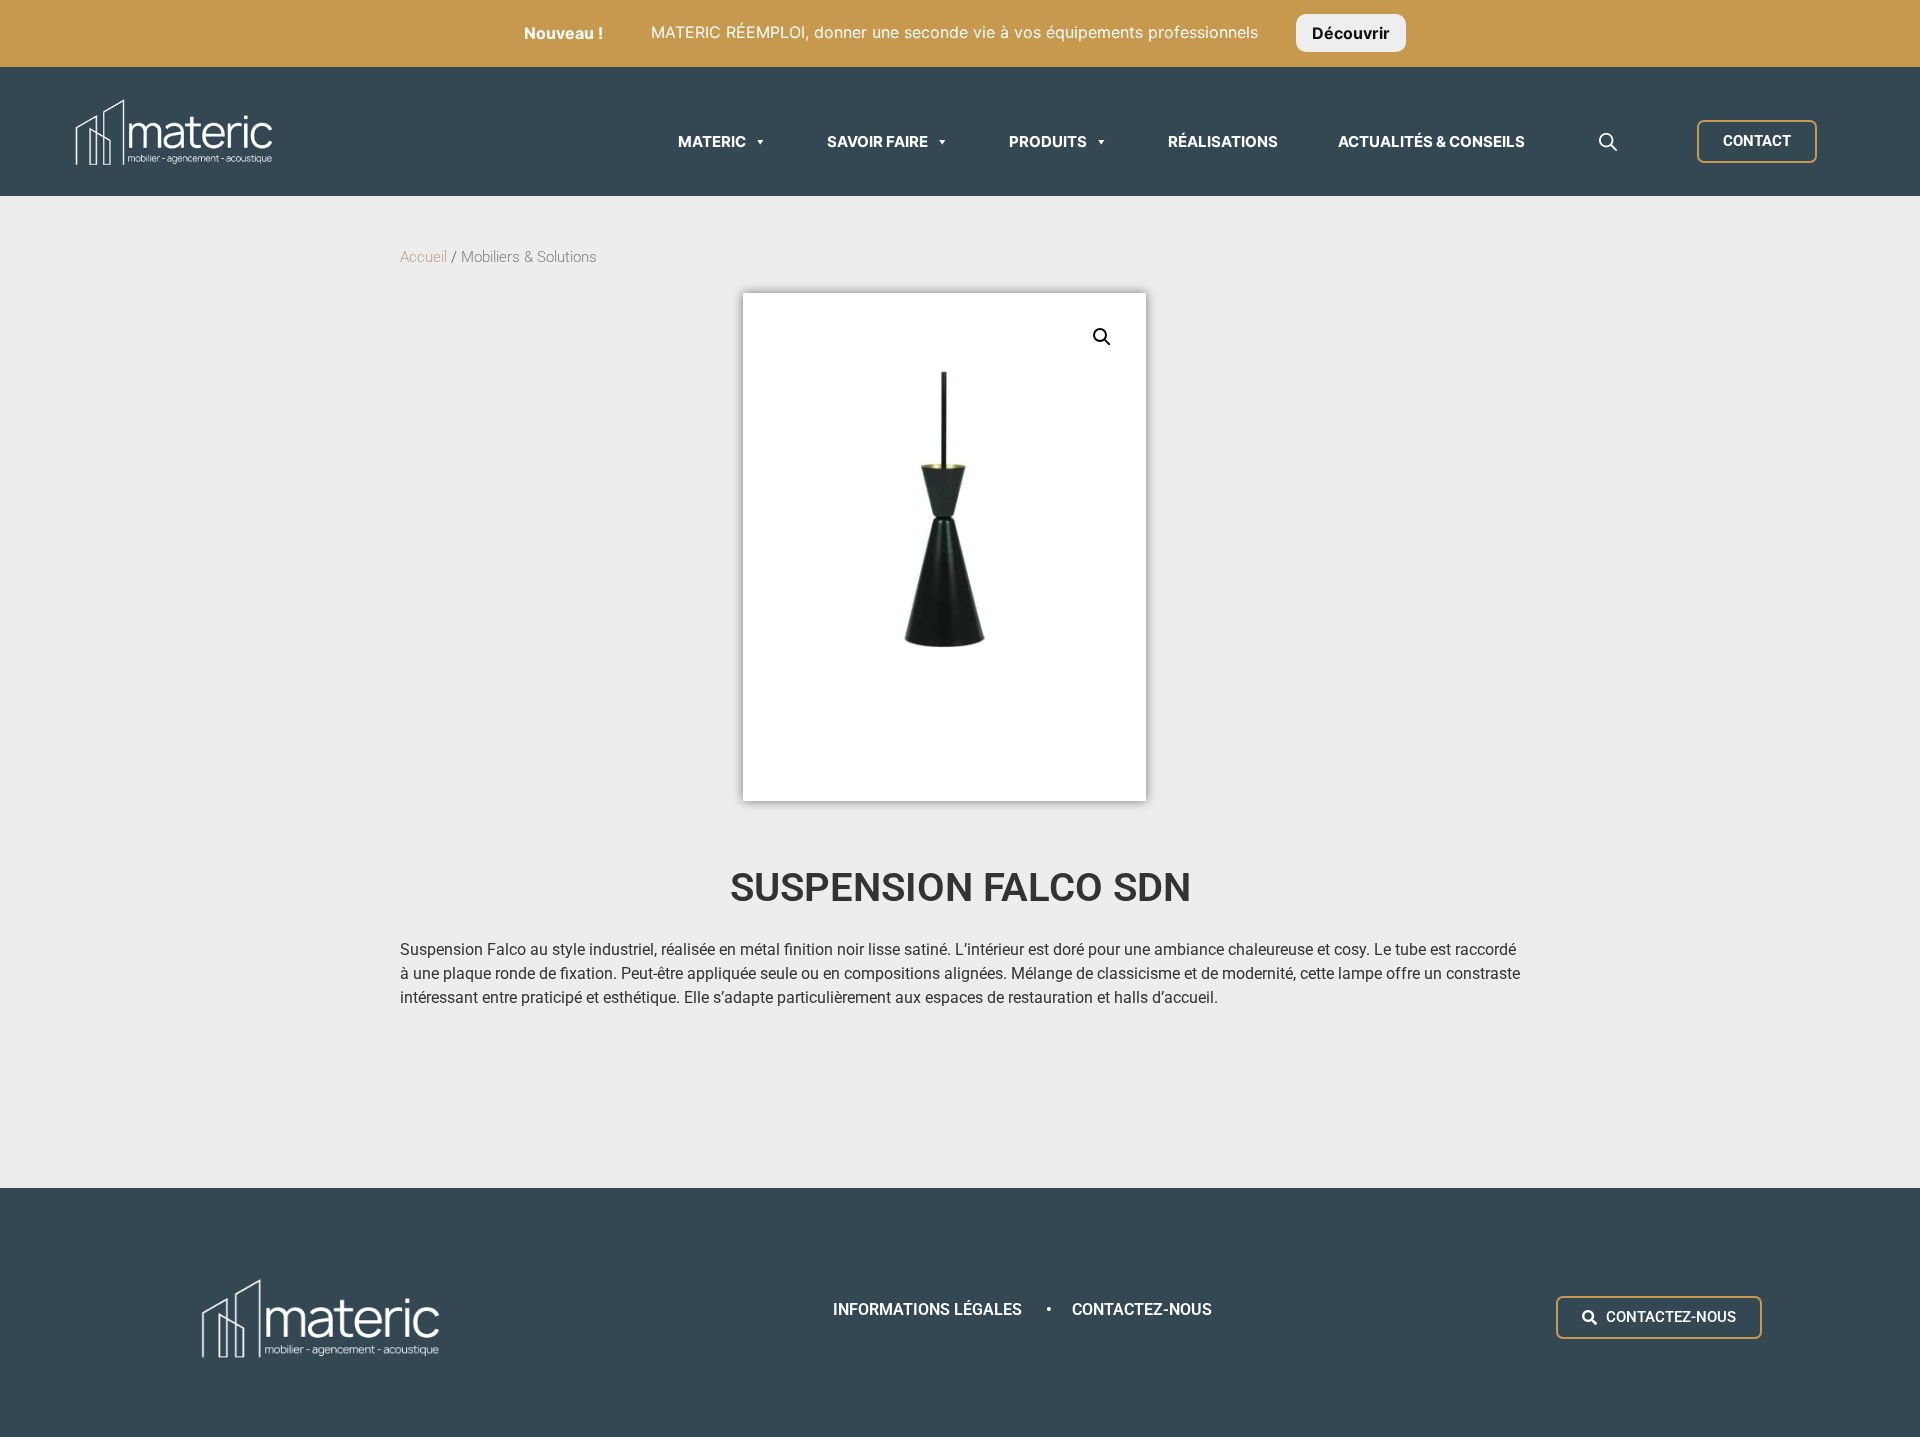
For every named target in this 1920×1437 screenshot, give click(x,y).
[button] (1102, 337)
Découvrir (1351, 32)
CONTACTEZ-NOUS (1142, 1309)
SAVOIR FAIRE (877, 141)
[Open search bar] (1608, 141)
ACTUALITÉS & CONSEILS (1431, 141)
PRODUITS (1048, 141)
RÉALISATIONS (1223, 141)
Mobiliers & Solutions (531, 257)
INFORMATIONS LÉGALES (929, 1309)
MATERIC (712, 141)
